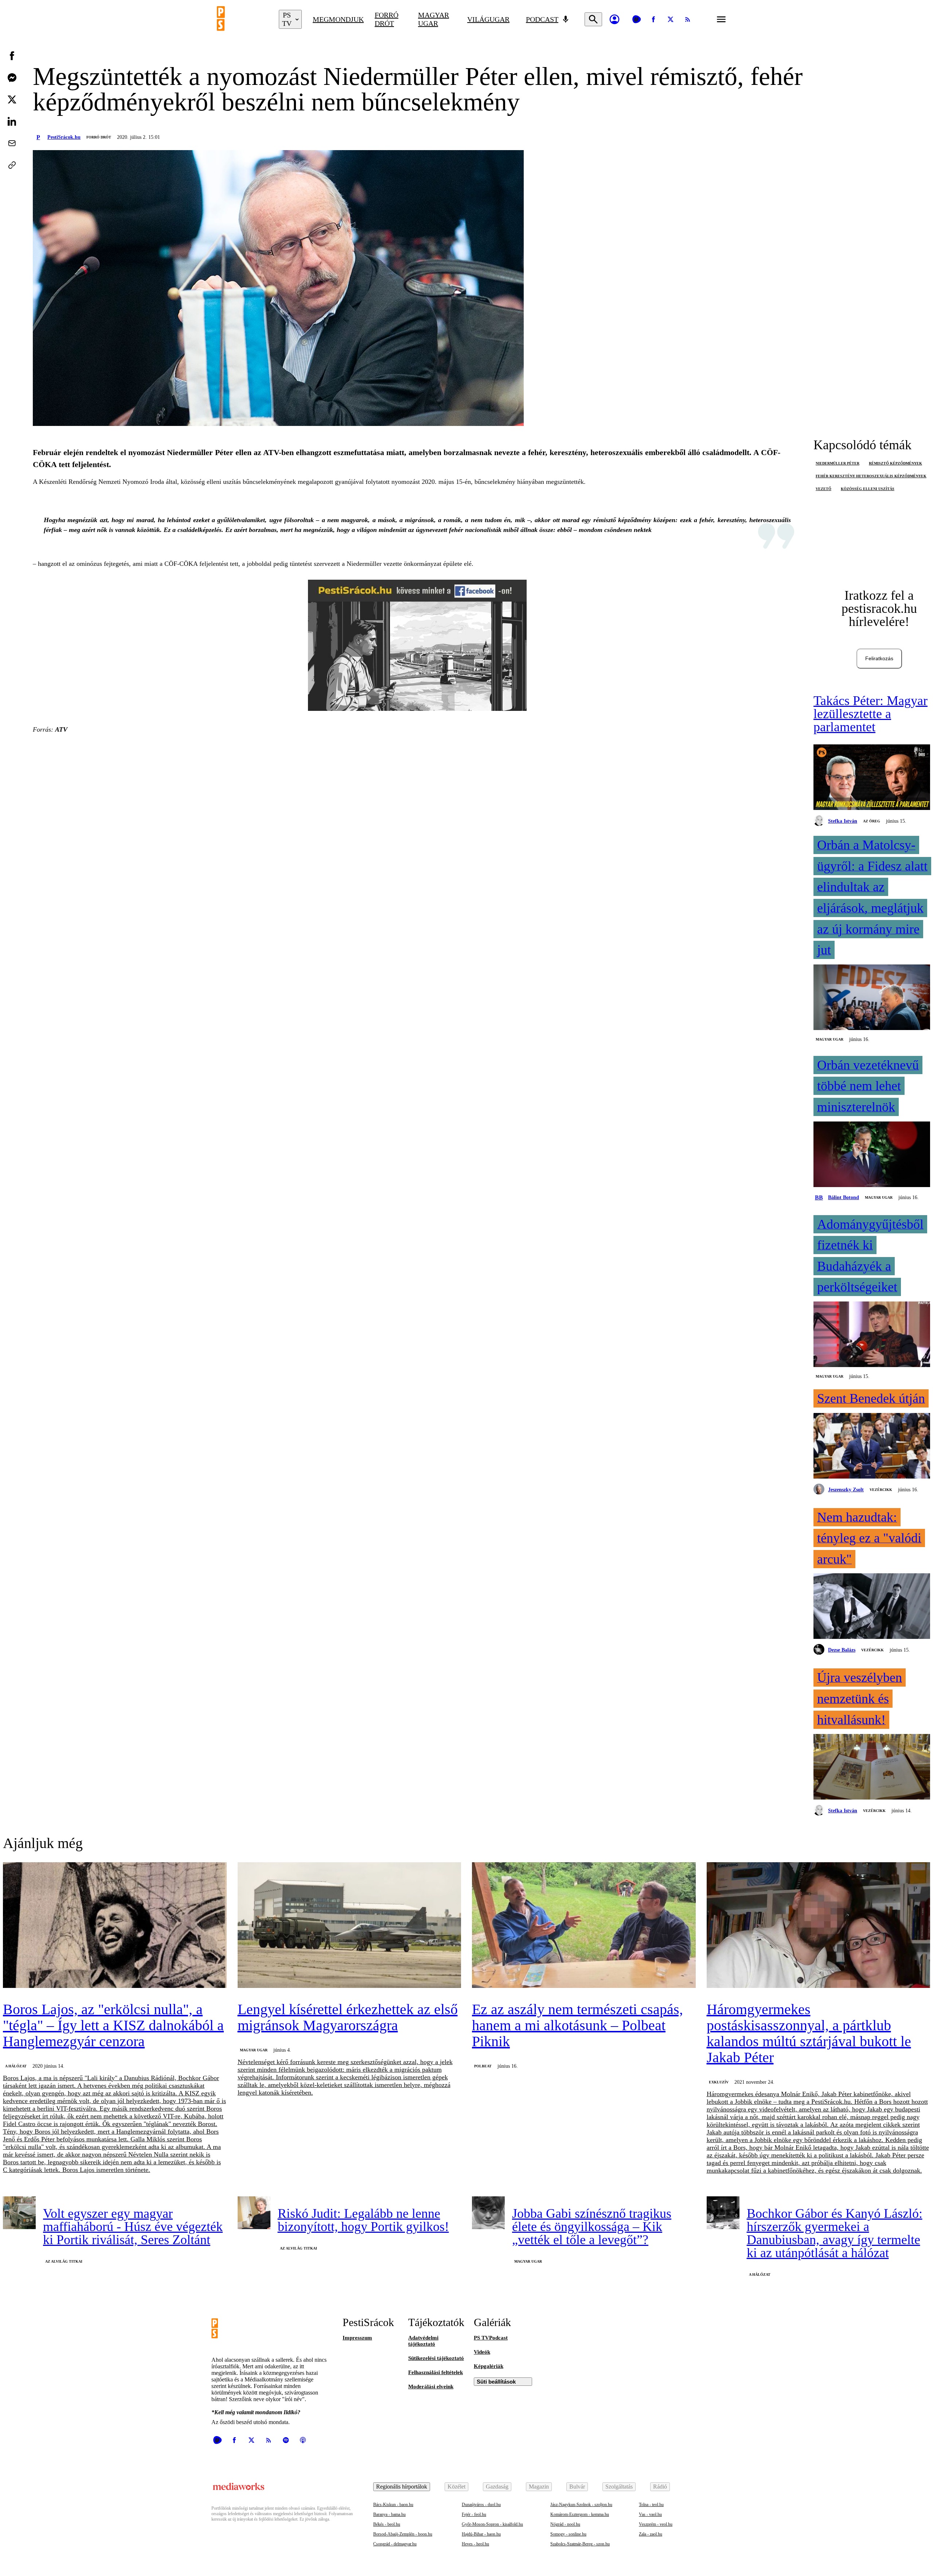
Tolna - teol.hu (651, 2505)
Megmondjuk (338, 19)
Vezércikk (881, 1490)
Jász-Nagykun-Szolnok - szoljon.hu (581, 2505)
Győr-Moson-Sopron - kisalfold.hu (492, 2524)
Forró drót (387, 19)
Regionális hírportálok (402, 2487)
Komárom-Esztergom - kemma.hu (580, 2514)
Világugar (488, 19)
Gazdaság (497, 2487)
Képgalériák (489, 2366)
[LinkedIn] (12, 121)
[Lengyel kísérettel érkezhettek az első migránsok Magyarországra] (350, 1926)
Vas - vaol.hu (650, 2514)
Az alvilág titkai (64, 2261)
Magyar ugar (434, 19)
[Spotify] (286, 2440)
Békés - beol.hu (387, 2524)
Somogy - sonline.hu (568, 2534)
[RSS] (688, 19)
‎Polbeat (483, 2066)
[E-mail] (12, 143)
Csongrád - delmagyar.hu (395, 2544)
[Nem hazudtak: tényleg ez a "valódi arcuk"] (872, 1607)
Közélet (456, 2487)
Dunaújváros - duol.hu (481, 2505)
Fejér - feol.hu (474, 2514)
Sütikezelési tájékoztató (436, 2358)
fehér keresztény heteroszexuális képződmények (871, 476)
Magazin (539, 2487)
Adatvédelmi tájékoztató (423, 2341)
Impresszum (357, 2338)
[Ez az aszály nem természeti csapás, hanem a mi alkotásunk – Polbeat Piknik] (584, 1926)
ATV (61, 729)
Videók (482, 2352)
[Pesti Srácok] (242, 19)
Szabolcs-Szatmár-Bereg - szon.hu (580, 2544)
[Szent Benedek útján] (872, 1446)
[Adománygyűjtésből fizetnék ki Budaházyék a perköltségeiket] (872, 1335)
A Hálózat (16, 2066)
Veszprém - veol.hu (656, 2524)
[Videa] (636, 19)
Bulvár (577, 2487)
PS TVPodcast (491, 2338)
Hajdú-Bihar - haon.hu (481, 2534)
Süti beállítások (496, 2382)
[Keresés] (593, 19)
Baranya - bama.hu (389, 2514)
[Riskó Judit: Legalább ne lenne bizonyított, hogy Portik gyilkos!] (254, 2213)
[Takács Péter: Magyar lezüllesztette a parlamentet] (872, 778)
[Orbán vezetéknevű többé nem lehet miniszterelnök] (872, 1155)
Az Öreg (872, 821)
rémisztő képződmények (895, 463)
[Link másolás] (12, 165)
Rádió (660, 2487)
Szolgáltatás (619, 2487)
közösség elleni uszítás (868, 489)
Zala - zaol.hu (651, 2534)
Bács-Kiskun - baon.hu (393, 2505)
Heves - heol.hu (475, 2544)
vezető (823, 489)
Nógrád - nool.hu (565, 2524)
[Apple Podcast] (303, 2440)
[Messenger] (12, 78)
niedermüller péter (838, 463)
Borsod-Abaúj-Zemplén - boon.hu (403, 2534)
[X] (671, 19)
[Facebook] (653, 19)
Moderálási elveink (431, 2387)
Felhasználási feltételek (436, 2372)
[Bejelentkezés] (614, 19)
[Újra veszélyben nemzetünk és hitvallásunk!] (872, 1767)
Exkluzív (719, 2082)
